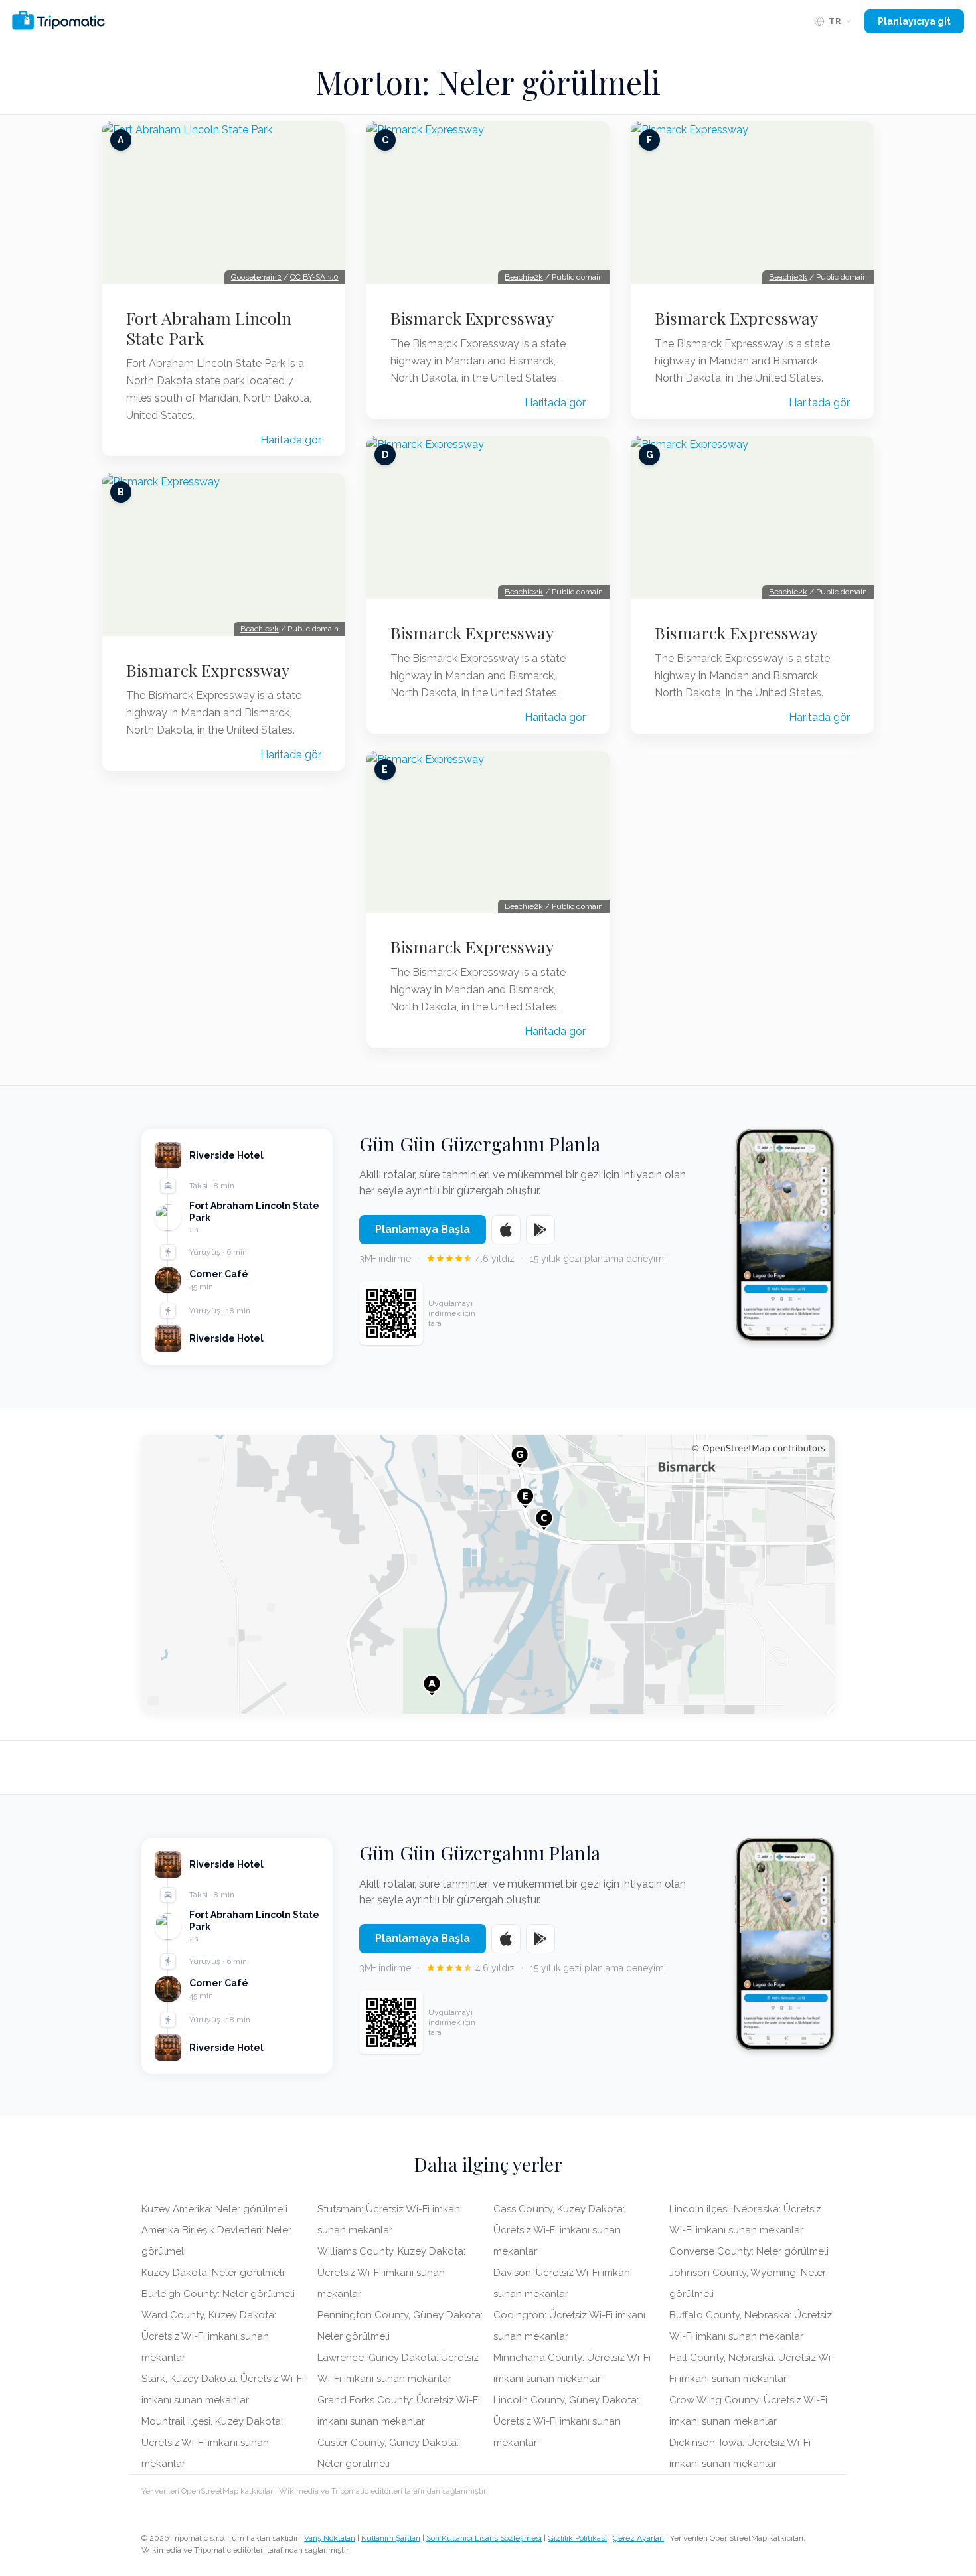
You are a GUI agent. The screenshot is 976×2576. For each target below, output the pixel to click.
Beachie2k (260, 629)
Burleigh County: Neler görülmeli (218, 2294)
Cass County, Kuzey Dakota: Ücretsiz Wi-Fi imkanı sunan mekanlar (559, 2230)
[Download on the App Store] (506, 1230)
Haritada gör (291, 440)
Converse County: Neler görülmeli (749, 2251)
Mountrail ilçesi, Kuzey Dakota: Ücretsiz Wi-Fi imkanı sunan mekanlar (212, 2443)
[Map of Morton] (488, 1574)
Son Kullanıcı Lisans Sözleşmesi (484, 2538)
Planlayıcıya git (914, 21)
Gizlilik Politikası (577, 2538)
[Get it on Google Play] (540, 1230)
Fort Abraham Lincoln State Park (209, 328)
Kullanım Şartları (391, 2538)
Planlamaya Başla (423, 1229)
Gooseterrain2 (256, 277)
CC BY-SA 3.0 (314, 277)
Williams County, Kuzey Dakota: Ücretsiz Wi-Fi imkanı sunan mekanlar (391, 2273)
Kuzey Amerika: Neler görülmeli (214, 2209)
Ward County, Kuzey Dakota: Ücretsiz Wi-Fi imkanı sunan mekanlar (209, 2336)
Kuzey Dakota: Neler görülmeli (213, 2273)
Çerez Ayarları (638, 2538)
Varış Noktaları (330, 2538)
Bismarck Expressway (208, 670)
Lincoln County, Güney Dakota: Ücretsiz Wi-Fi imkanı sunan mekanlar (566, 2421)
